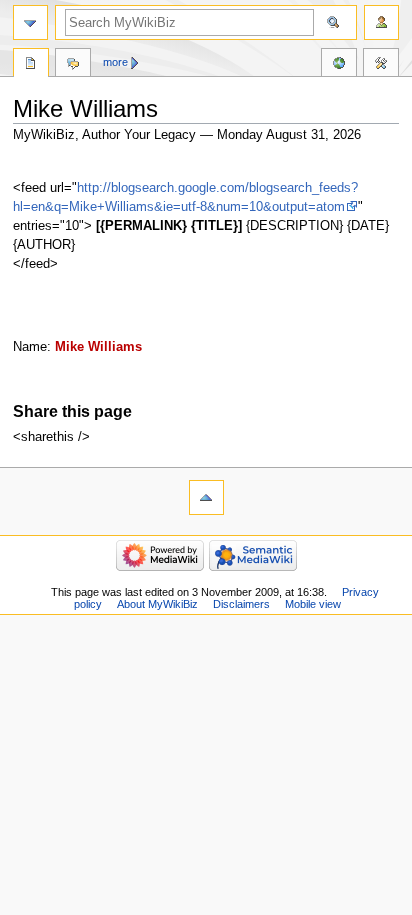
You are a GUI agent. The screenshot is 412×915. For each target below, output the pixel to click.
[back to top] (206, 497)
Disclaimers (241, 604)
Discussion (73, 65)
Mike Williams (98, 347)
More (115, 62)
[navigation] (30, 22)
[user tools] (381, 22)
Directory (31, 65)
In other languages (339, 65)
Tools (381, 65)
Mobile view (313, 604)
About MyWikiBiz (157, 604)
